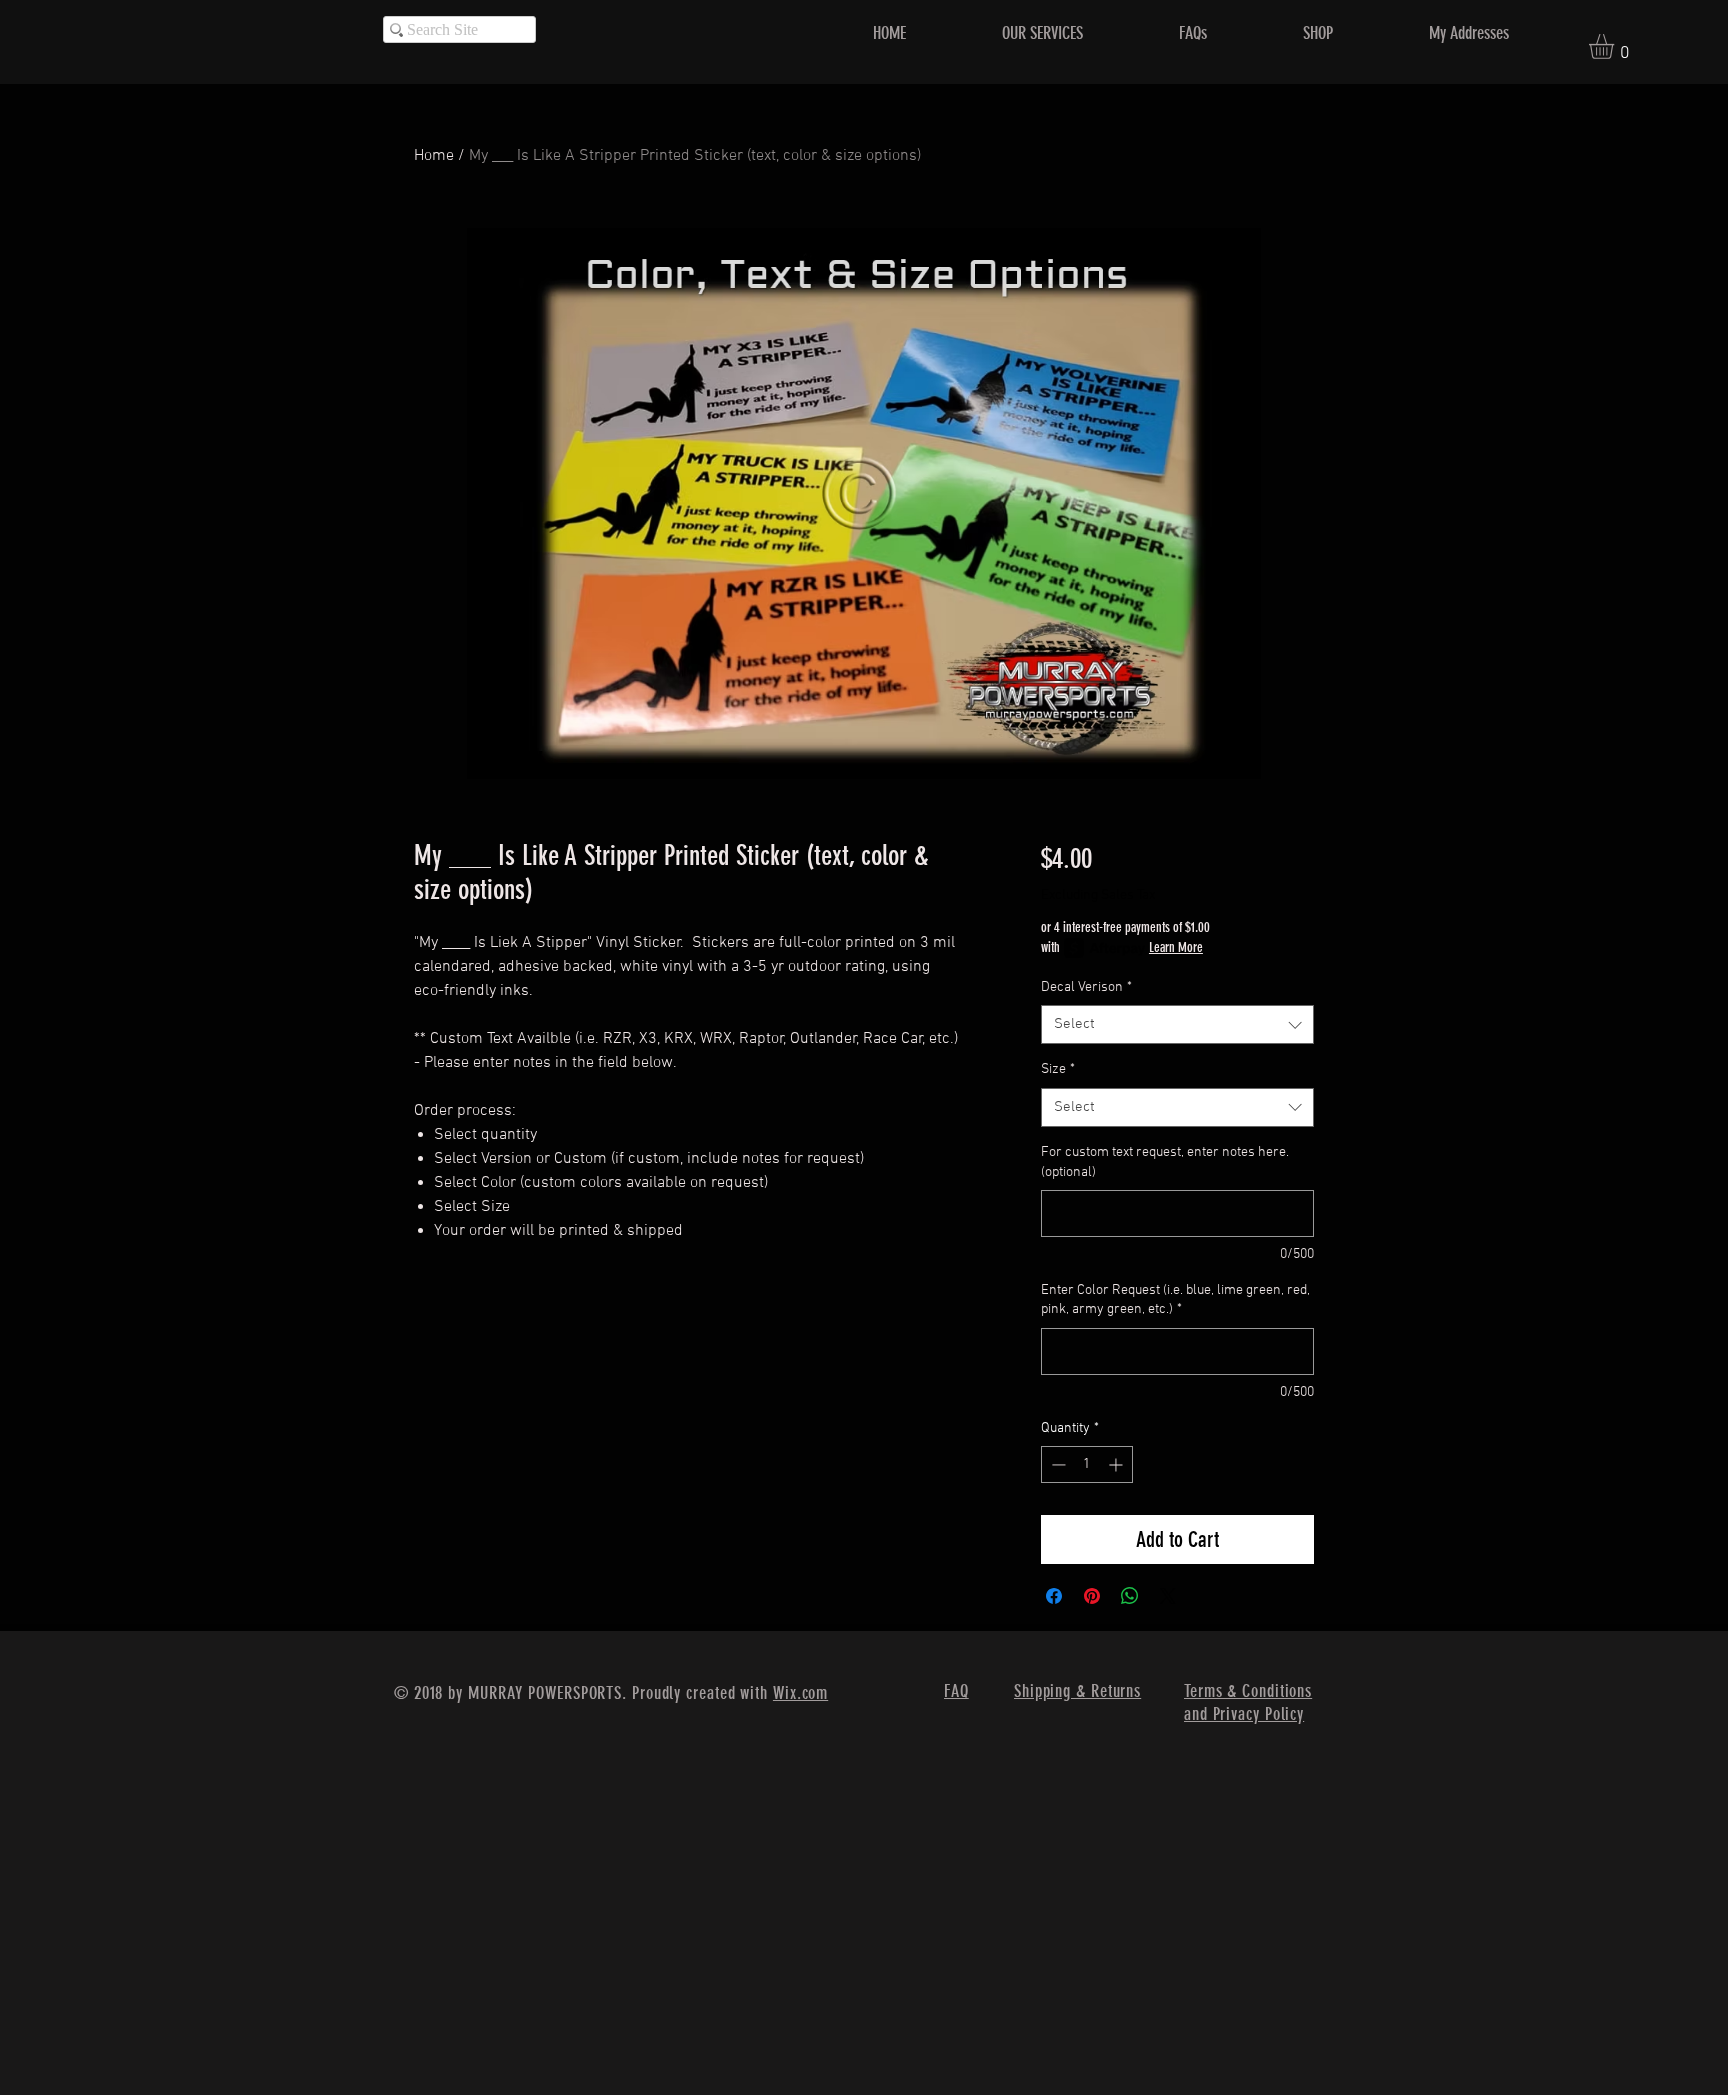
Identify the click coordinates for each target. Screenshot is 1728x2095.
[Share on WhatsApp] (1130, 1596)
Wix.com (800, 1693)
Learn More (1176, 947)
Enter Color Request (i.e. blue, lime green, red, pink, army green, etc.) (1175, 1300)
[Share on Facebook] (1054, 1596)
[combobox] (1177, 1024)
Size (1058, 1069)
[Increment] (1117, 1464)
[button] (1616, 46)
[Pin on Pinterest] (1092, 1596)
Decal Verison (1086, 987)
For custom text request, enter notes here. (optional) (1165, 1162)
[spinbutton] (1087, 1464)
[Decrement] (1056, 1464)
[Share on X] (1168, 1596)
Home (434, 156)
